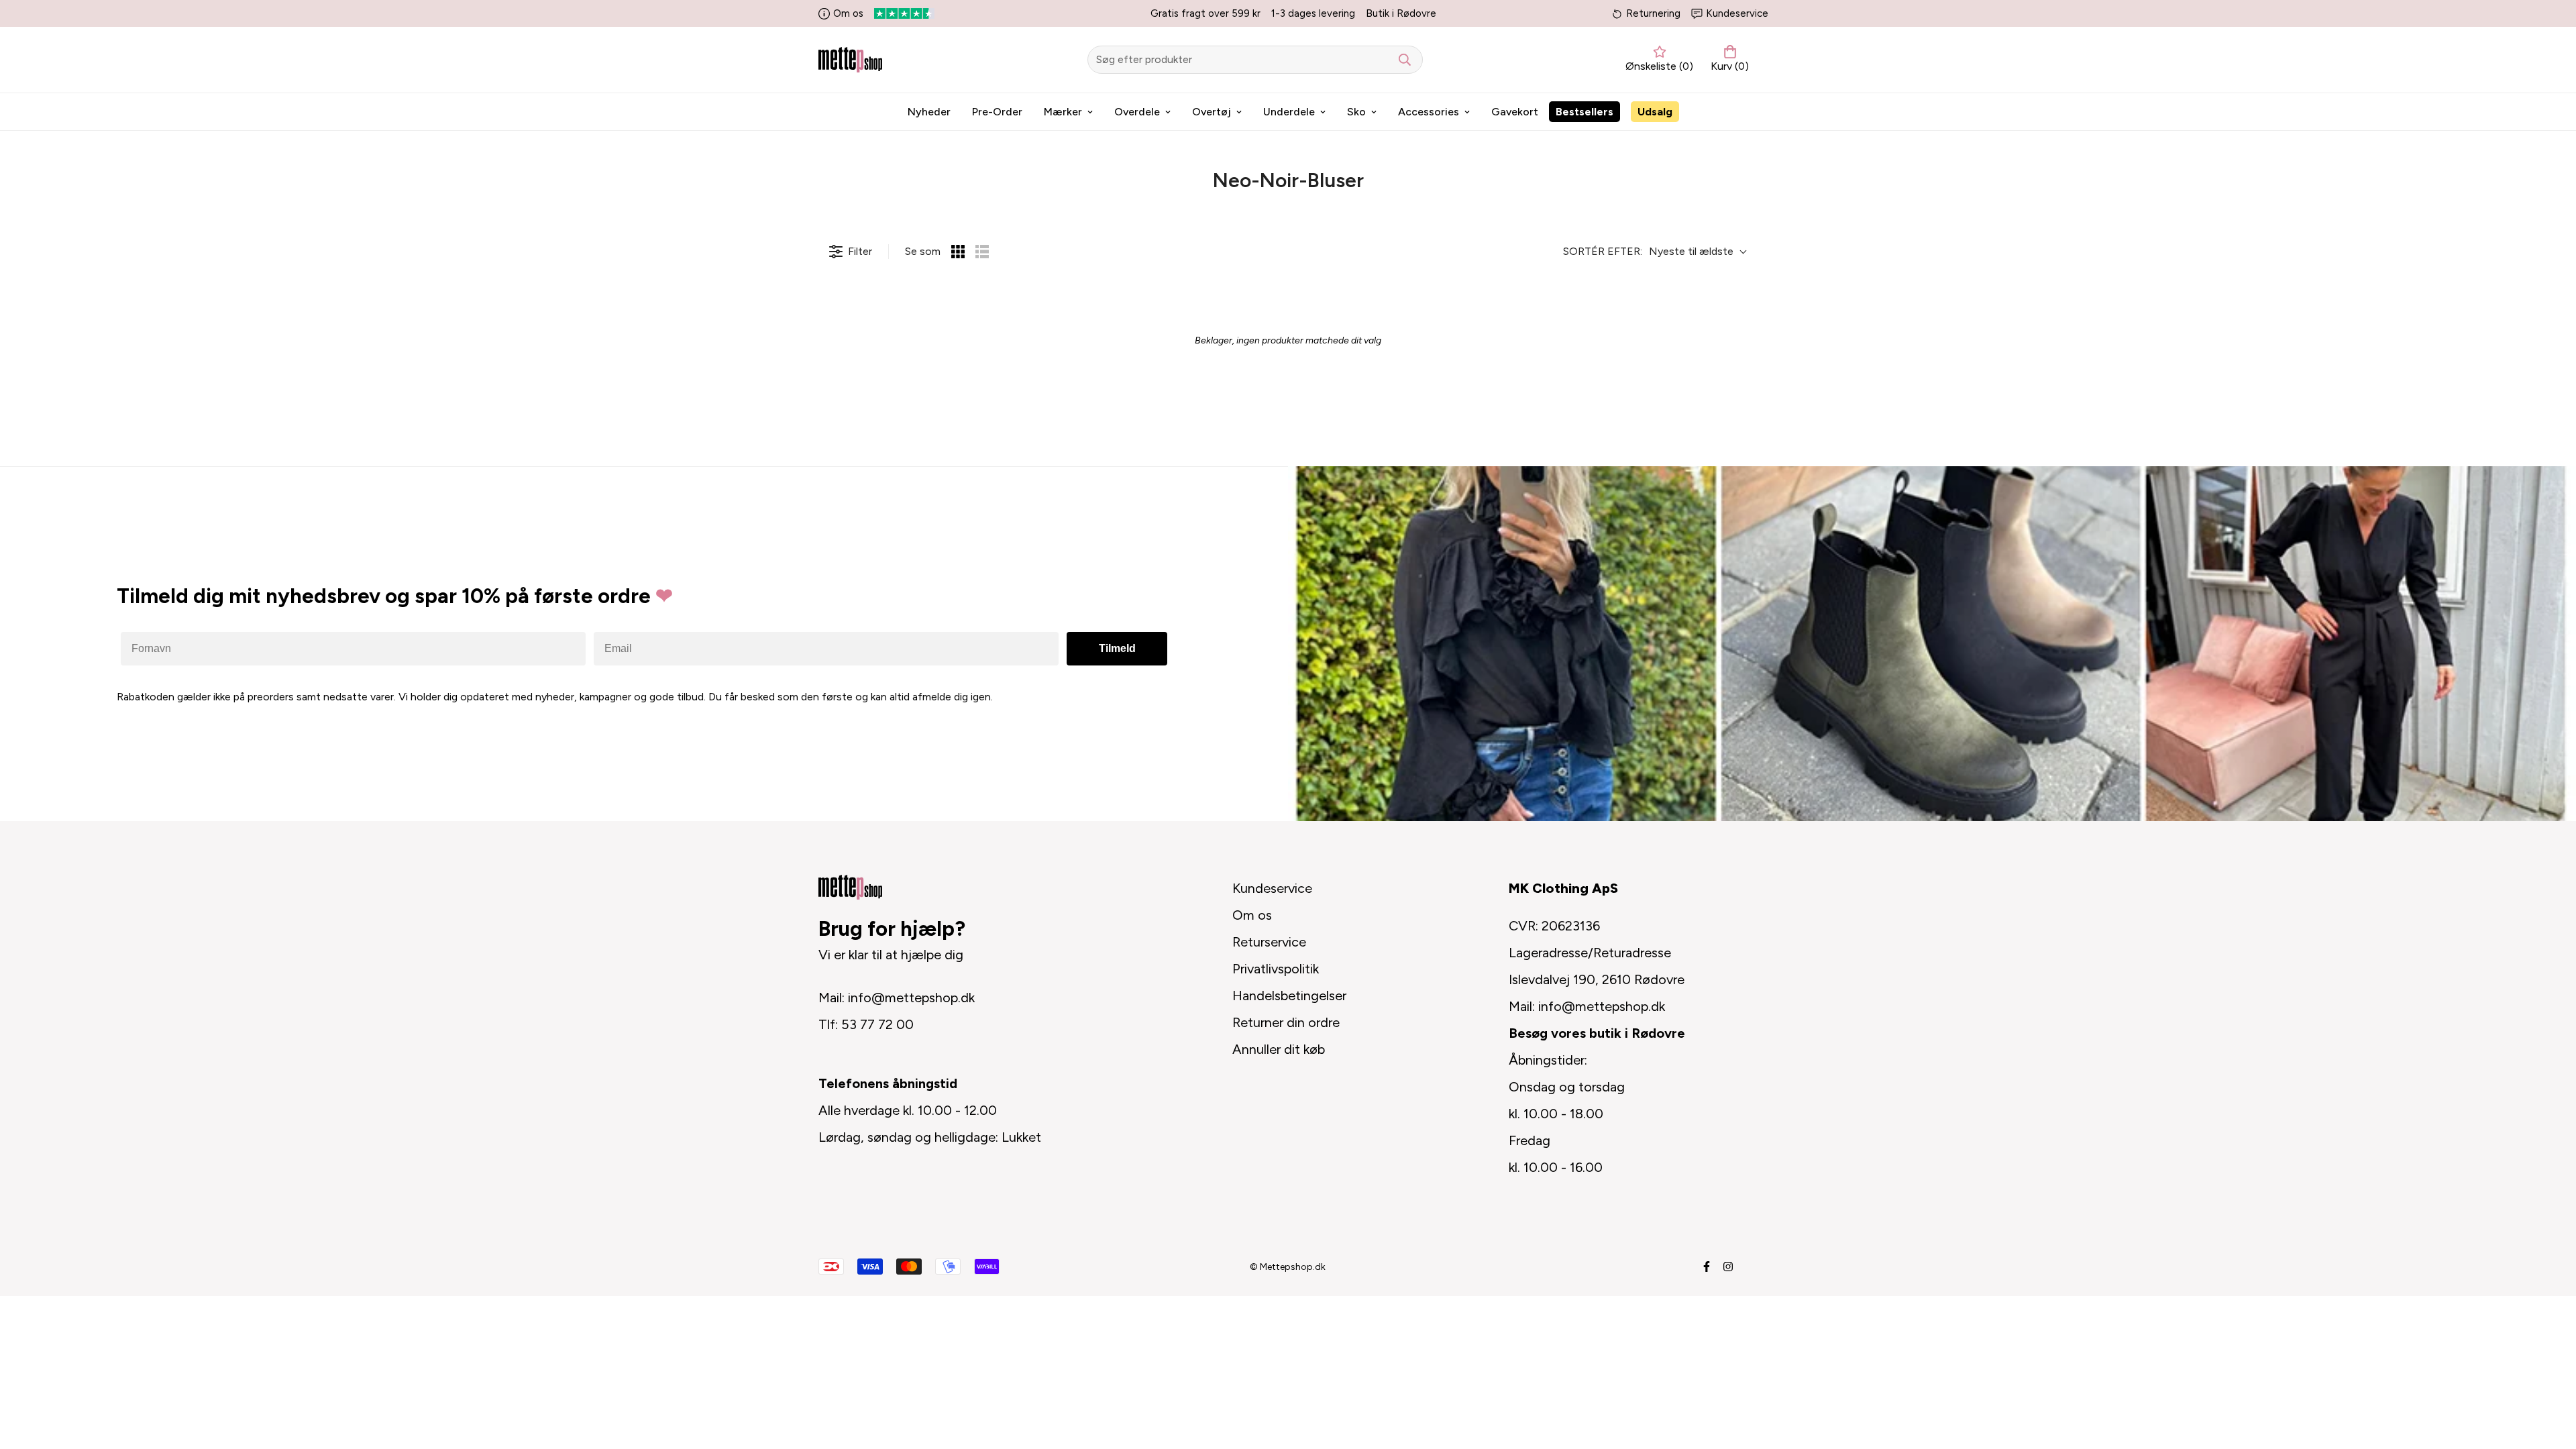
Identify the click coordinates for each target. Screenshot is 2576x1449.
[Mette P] (850, 59)
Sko (1356, 112)
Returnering (1653, 13)
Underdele (1289, 112)
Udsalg (1655, 112)
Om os (848, 13)
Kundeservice (1737, 13)
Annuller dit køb (1279, 1049)
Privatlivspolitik (1276, 969)
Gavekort (1515, 112)
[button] (1727, 60)
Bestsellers (1585, 112)
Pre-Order (997, 112)
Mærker (1063, 112)
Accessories (1429, 112)
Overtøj (1212, 112)
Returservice (1269, 942)
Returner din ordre (1286, 1022)
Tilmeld (1117, 648)
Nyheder (929, 112)
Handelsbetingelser (1289, 996)
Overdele (1137, 112)
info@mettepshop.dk (911, 998)
